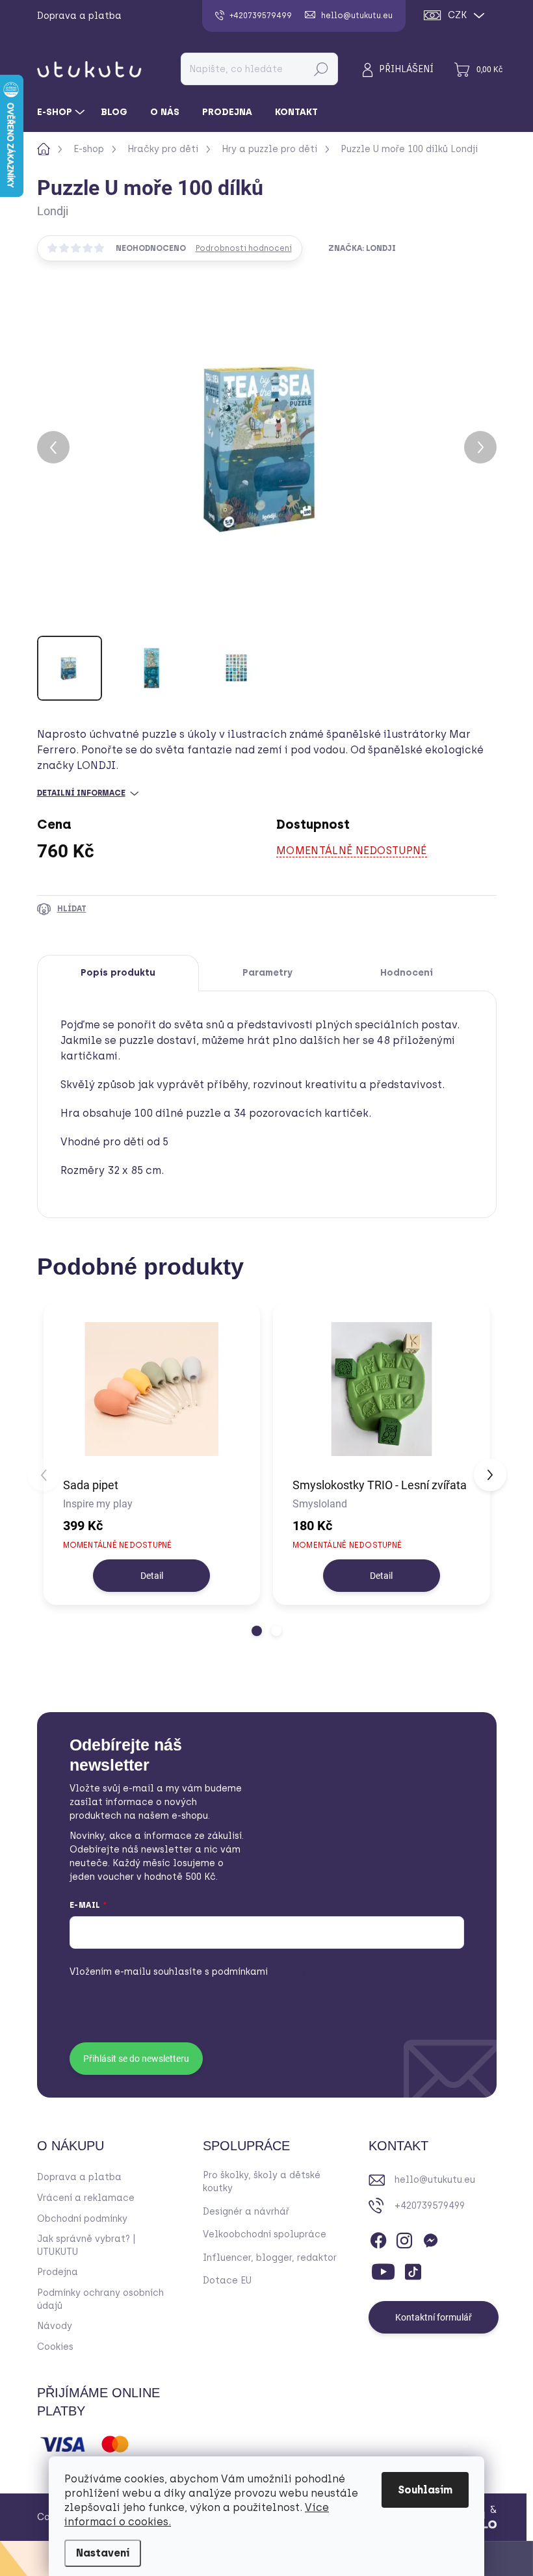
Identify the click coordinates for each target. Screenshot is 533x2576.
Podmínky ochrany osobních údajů (100, 2299)
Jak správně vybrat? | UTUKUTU (86, 2245)
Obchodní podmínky (82, 2219)
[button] (257, 1631)
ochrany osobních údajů (295, 1972)
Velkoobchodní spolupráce (265, 2234)
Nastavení (103, 2553)
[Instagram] (404, 2239)
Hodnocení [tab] (407, 973)
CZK (457, 15)
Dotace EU (227, 2281)
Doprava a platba (79, 16)
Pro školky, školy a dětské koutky (262, 2182)
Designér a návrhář (246, 2212)
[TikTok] (413, 2269)
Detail (152, 1576)
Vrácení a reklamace (86, 2198)
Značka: (362, 248)
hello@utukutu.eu (435, 2180)
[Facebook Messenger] (430, 2239)
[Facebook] (378, 2239)
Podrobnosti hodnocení (244, 248)
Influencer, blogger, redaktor (270, 2258)
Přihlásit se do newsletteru (136, 2059)
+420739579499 (430, 2206)
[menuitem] (62, 112)
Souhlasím (425, 2490)
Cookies (55, 2347)
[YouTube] (383, 2269)
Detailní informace (81, 793)
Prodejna (58, 2272)
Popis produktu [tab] (118, 973)
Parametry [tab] (267, 973)
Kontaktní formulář (434, 2317)
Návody (55, 2326)
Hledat (321, 69)
